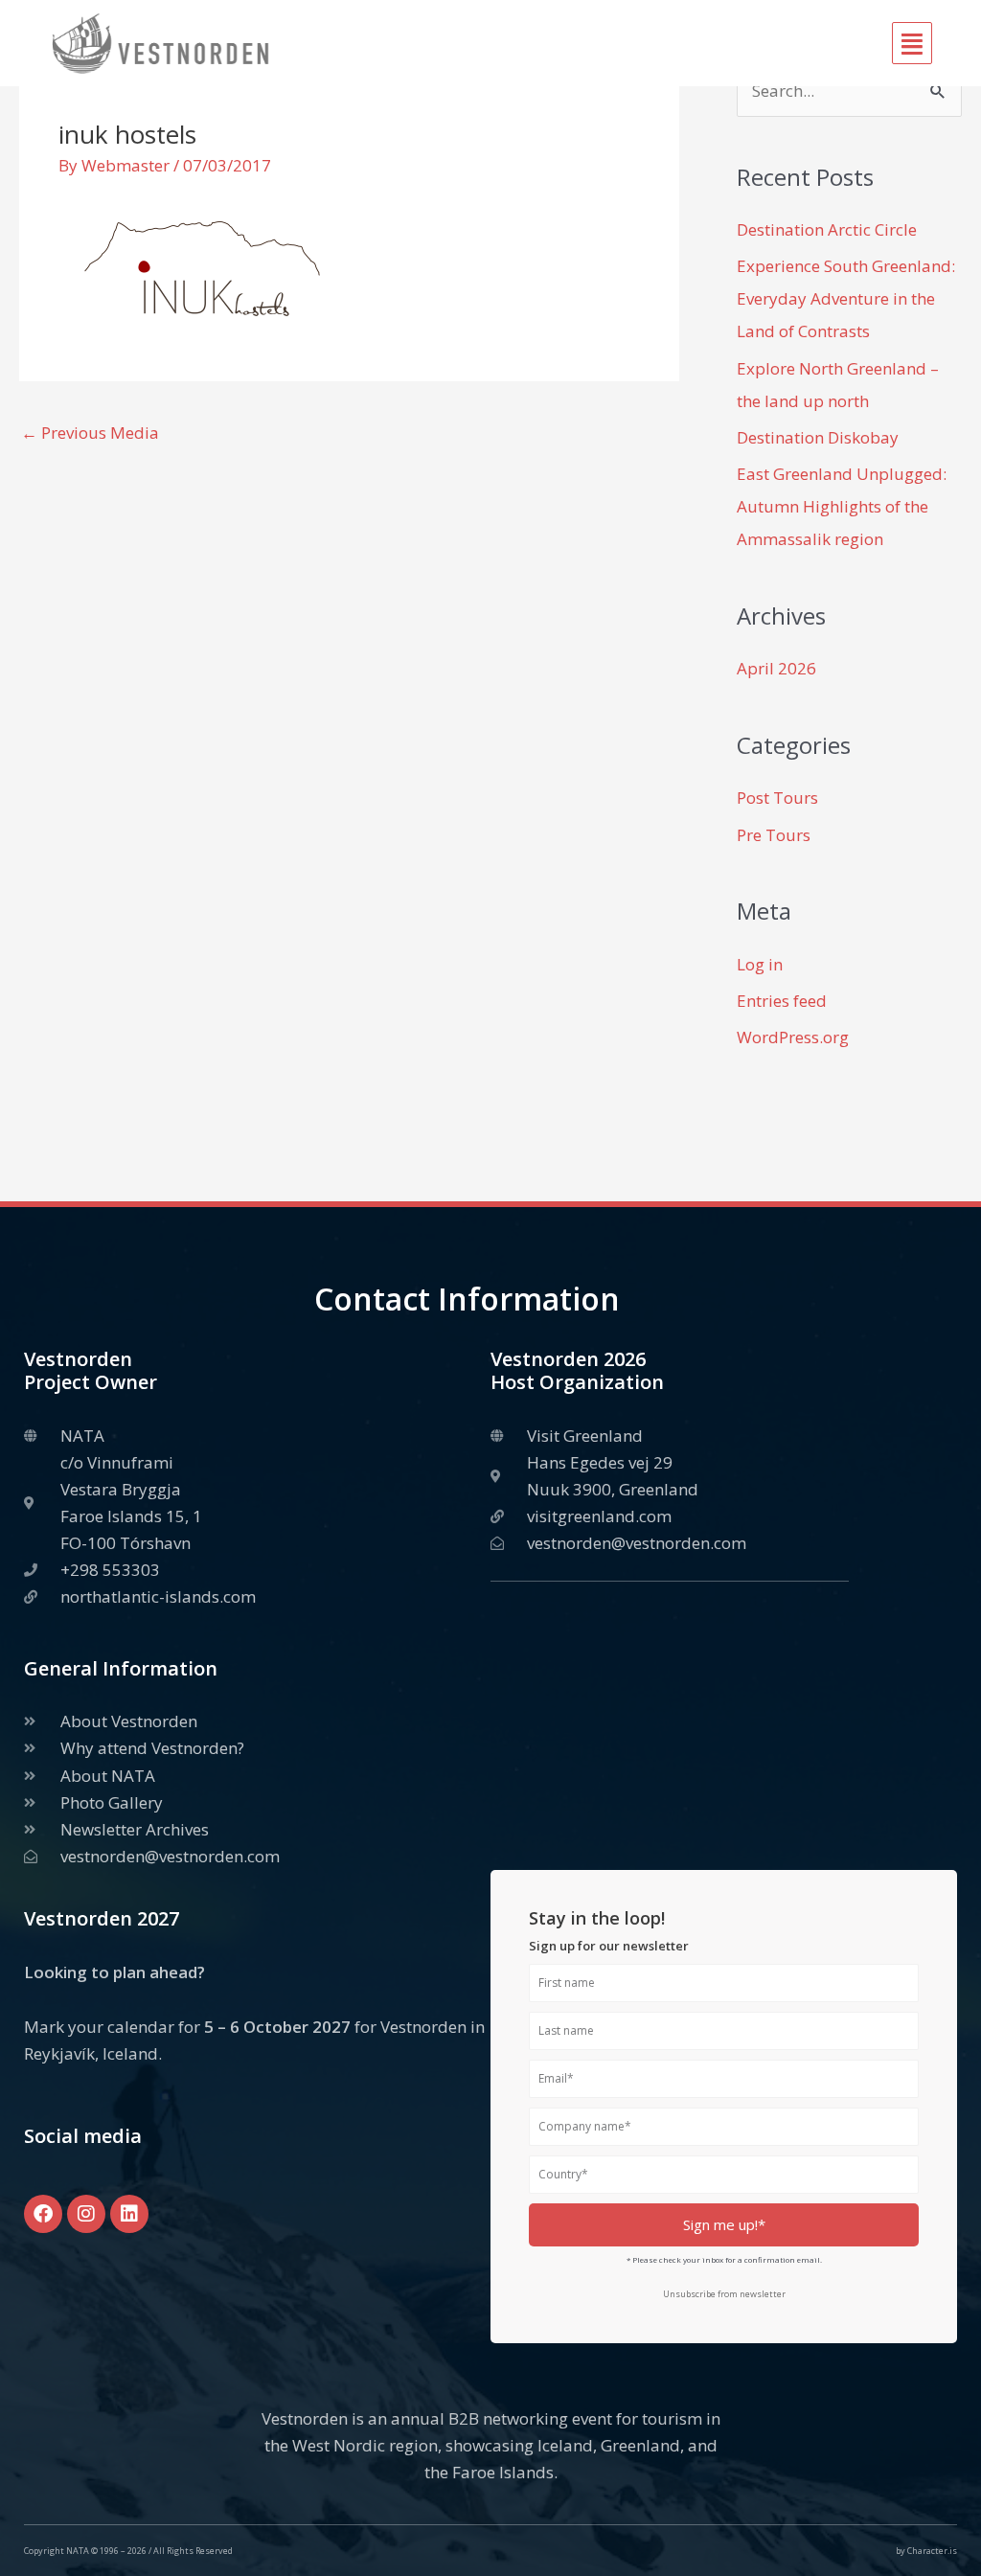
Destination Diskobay (818, 437)
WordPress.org (793, 1037)
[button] (617, 44)
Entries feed (782, 1001)
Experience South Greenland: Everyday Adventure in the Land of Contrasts (846, 298)
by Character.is (926, 2551)
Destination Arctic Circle (827, 229)
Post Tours (777, 798)
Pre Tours (774, 835)
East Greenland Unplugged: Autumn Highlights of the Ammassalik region (842, 506)
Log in (760, 964)
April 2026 (776, 668)
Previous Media (90, 433)
